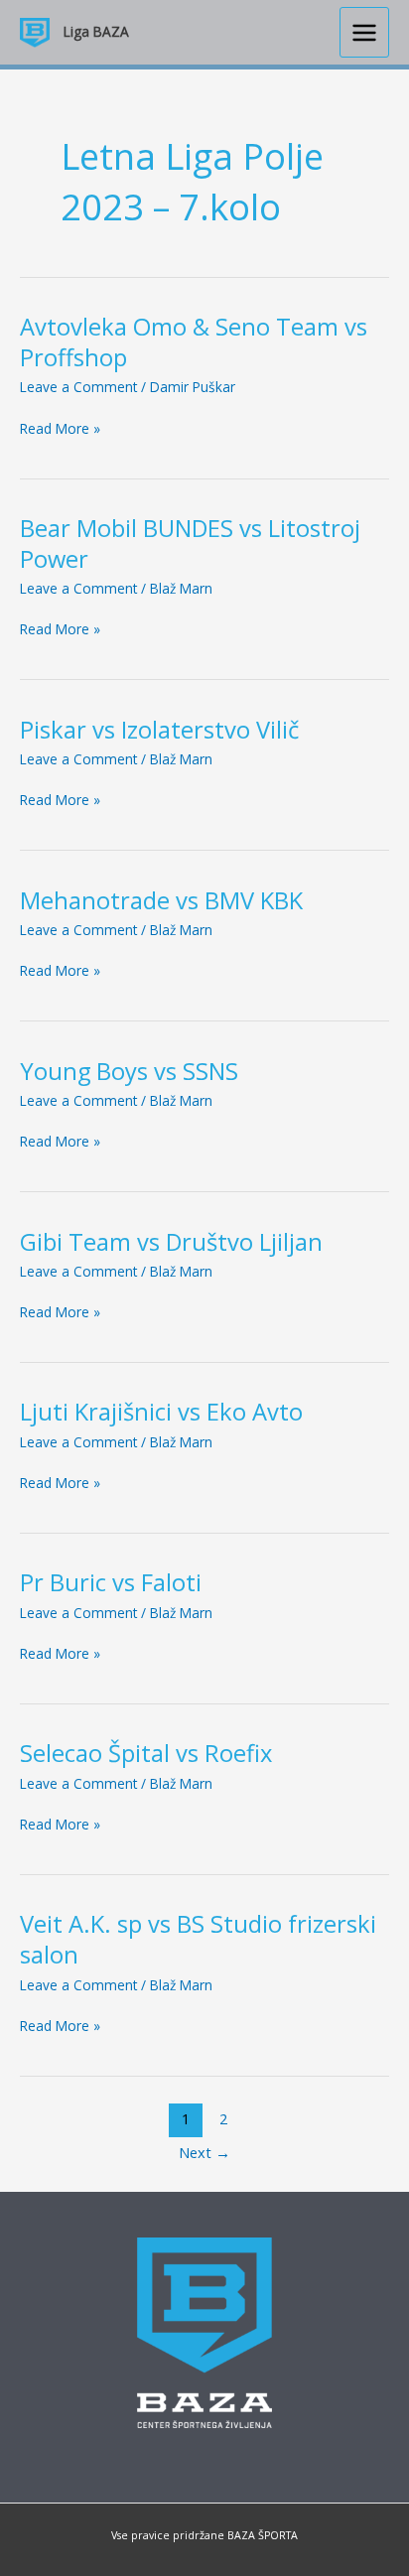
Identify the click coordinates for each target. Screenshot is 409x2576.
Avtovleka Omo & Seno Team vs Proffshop (194, 342)
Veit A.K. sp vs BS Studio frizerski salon (198, 1939)
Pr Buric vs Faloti (111, 1582)
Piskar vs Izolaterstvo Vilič (159, 730)
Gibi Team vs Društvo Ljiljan (171, 1242)
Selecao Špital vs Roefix (146, 1753)
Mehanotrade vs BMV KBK (161, 900)
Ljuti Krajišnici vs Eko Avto (161, 1412)
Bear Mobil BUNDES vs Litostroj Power (190, 543)
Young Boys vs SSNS (129, 1071)
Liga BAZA (96, 31)
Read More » (60, 429)
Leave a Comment (78, 387)
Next (204, 2152)
